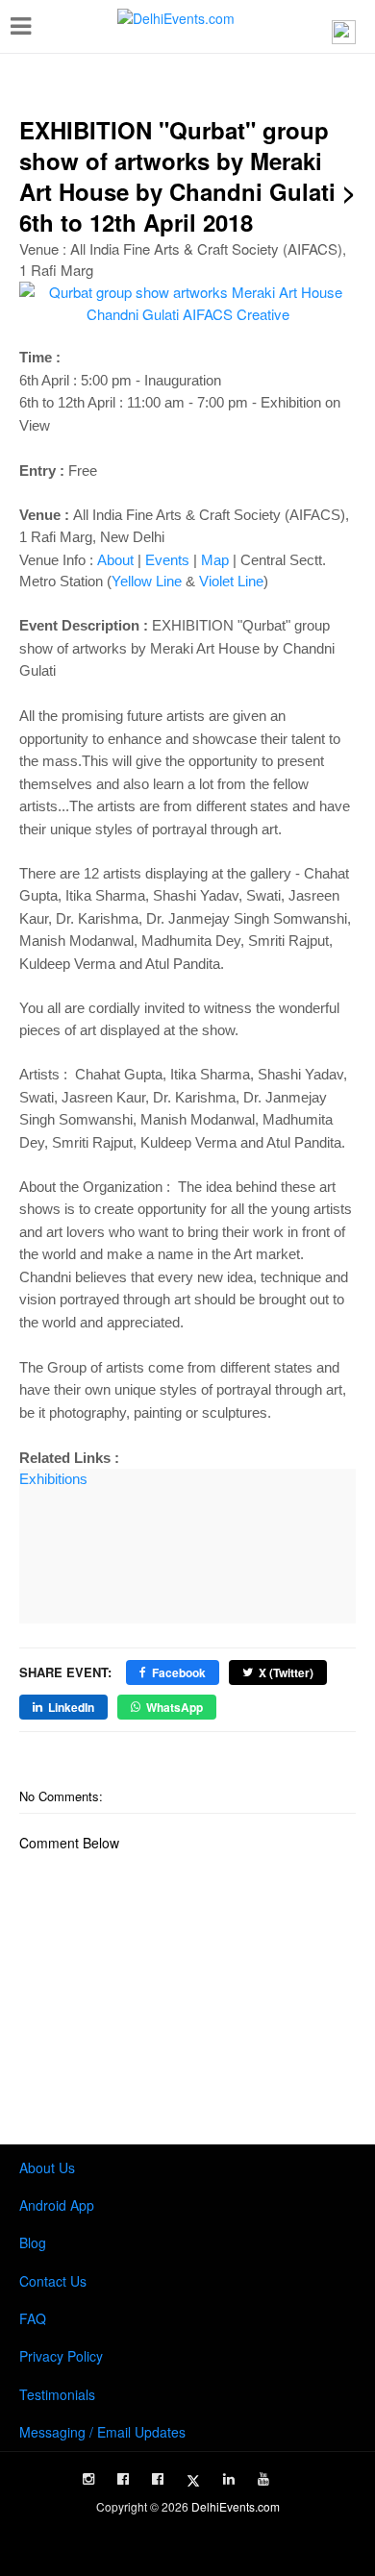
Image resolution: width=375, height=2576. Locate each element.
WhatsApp (175, 1707)
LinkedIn (71, 1707)
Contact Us (53, 2281)
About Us (47, 2167)
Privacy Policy (61, 2356)
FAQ (33, 2318)
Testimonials (57, 2394)
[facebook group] (158, 2479)
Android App (57, 2205)
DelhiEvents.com (236, 2506)
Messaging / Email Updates (102, 2432)
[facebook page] (123, 2479)
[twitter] (193, 2481)
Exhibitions (53, 1479)
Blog (33, 2242)
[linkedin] (229, 2479)
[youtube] (263, 2479)
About (115, 560)
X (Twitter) (286, 1672)
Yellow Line (147, 581)
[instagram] (88, 2479)
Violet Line (231, 581)
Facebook (179, 1672)
